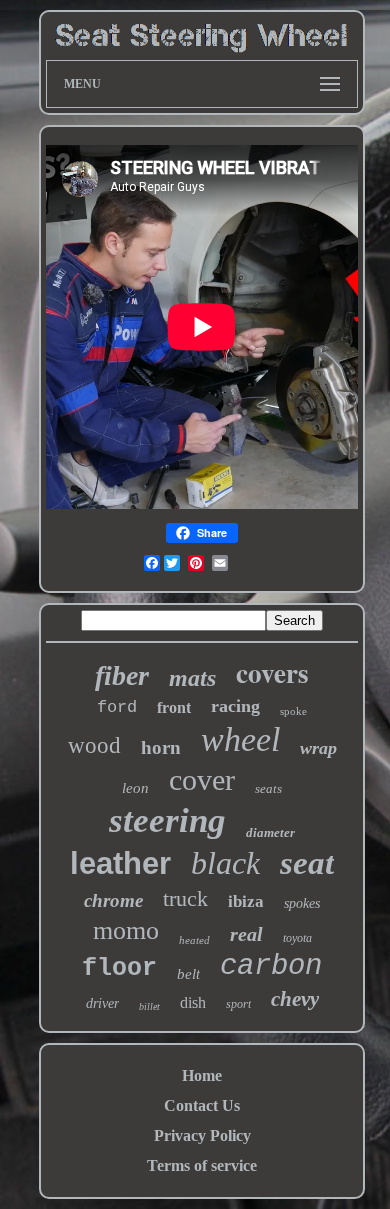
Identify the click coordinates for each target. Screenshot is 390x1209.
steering (167, 820)
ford (117, 707)
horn (161, 747)
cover (202, 779)
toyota (297, 938)
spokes (302, 903)
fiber (122, 675)
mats (192, 678)
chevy (295, 999)
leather (120, 863)
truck (185, 898)
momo (126, 930)
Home (202, 1075)
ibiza (246, 901)
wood (94, 745)
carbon (271, 966)
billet (149, 1006)
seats (268, 788)
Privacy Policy (202, 1135)
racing (235, 706)
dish (193, 1002)
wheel (240, 739)
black (225, 863)
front (174, 707)
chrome (113, 900)
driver (102, 1003)
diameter (270, 832)
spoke (293, 711)
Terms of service (202, 1165)
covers (272, 672)
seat (307, 863)
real (246, 934)
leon (135, 788)
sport (238, 1004)
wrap (318, 748)
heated (194, 940)
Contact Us (202, 1105)
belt (188, 974)
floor (119, 968)
